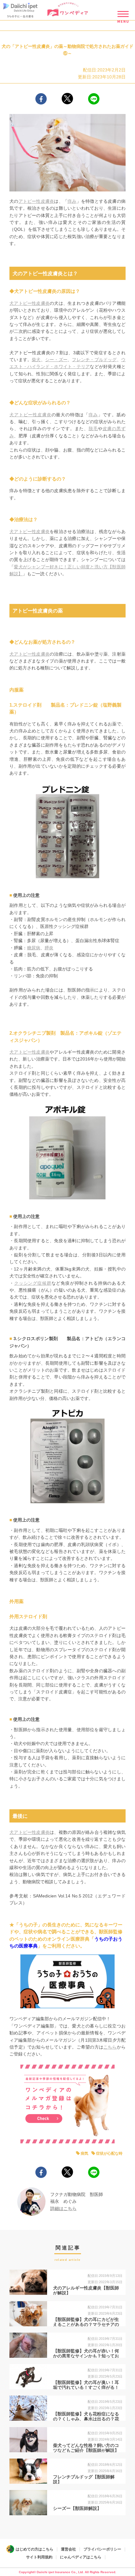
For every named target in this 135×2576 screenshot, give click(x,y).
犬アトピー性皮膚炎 (30, 303)
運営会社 (68, 2549)
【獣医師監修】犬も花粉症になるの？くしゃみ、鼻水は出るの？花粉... (86, 2419)
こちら (110, 2047)
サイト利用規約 (39, 2557)
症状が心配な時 (109, 2153)
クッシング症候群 (33, 1283)
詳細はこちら (63, 2209)
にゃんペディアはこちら (81, 2557)
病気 (84, 2153)
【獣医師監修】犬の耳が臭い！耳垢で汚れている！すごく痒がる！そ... (86, 2388)
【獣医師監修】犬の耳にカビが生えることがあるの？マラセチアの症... (86, 2325)
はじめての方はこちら (35, 2549)
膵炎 (49, 948)
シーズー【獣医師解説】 (77, 2508)
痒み (72, 201)
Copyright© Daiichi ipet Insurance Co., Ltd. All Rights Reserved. (67, 2572)
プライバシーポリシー (102, 2549)
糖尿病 (34, 948)
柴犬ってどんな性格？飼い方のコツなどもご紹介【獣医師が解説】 (86, 2448)
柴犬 (36, 360)
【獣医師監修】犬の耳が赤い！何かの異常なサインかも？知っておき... (86, 2356)
